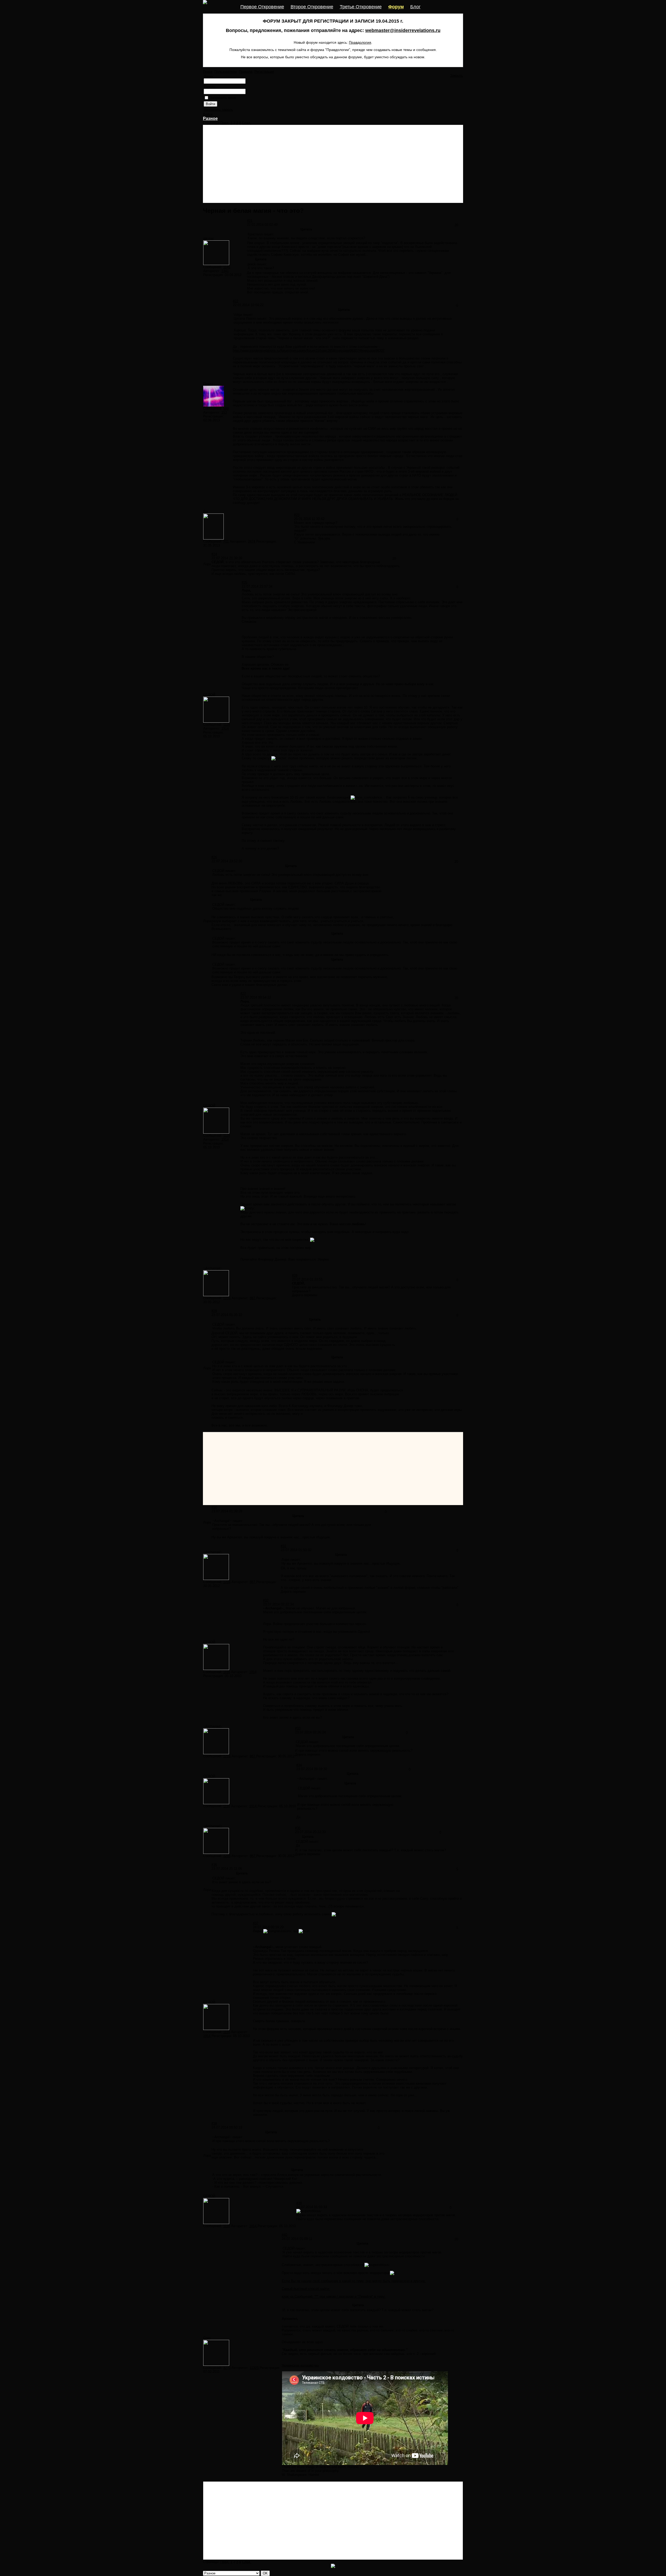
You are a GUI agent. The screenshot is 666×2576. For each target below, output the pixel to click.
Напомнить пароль (218, 110)
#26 (214, 857)
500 (226, 409)
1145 (227, 267)
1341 (225, 271)
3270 (227, 2368)
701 (226, 541)
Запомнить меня (223, 98)
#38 (214, 2124)
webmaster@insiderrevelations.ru (403, 30)
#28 (295, 1276)
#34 (299, 1765)
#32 (266, 1600)
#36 (214, 1865)
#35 (298, 1828)
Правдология (360, 42)
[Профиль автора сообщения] (216, 264)
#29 (214, 1311)
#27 (243, 994)
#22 (236, 301)
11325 (255, 2368)
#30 (214, 1507)
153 (224, 412)
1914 (225, 728)
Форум (396, 7)
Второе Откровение (312, 7)
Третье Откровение (361, 7)
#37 (256, 1923)
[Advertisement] (333, 164)
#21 (250, 221)
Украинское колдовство (300, 2365)
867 (253, 1298)
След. (247, 123)
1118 (227, 725)
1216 (227, 1298)
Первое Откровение (262, 7)
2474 (252, 541)
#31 (283, 1546)
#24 (214, 554)
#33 (298, 1728)
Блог (415, 7)
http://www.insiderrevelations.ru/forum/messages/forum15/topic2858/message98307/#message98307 (309, 351)
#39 (299, 2203)
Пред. (225, 123)
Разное (210, 118)
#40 (284, 2235)
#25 (244, 583)
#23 (297, 515)
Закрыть (457, 76)
